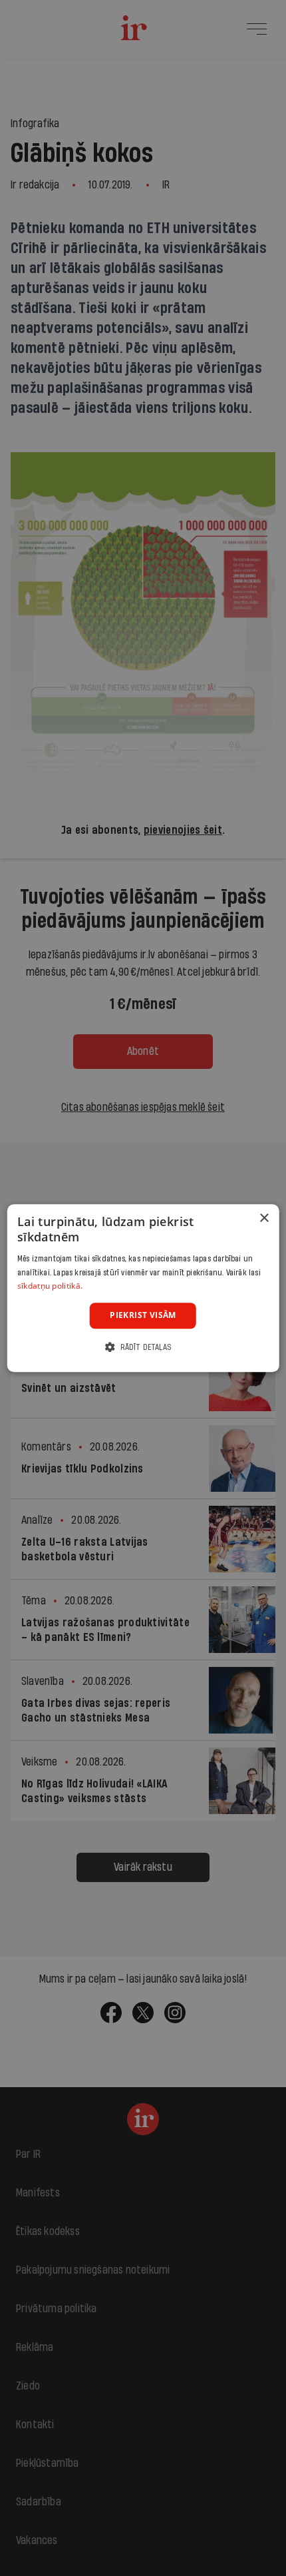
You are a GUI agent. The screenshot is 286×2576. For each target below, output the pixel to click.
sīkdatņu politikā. (50, 1286)
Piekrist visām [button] (143, 1315)
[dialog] (143, 1288)
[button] (143, 1347)
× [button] (264, 1218)
